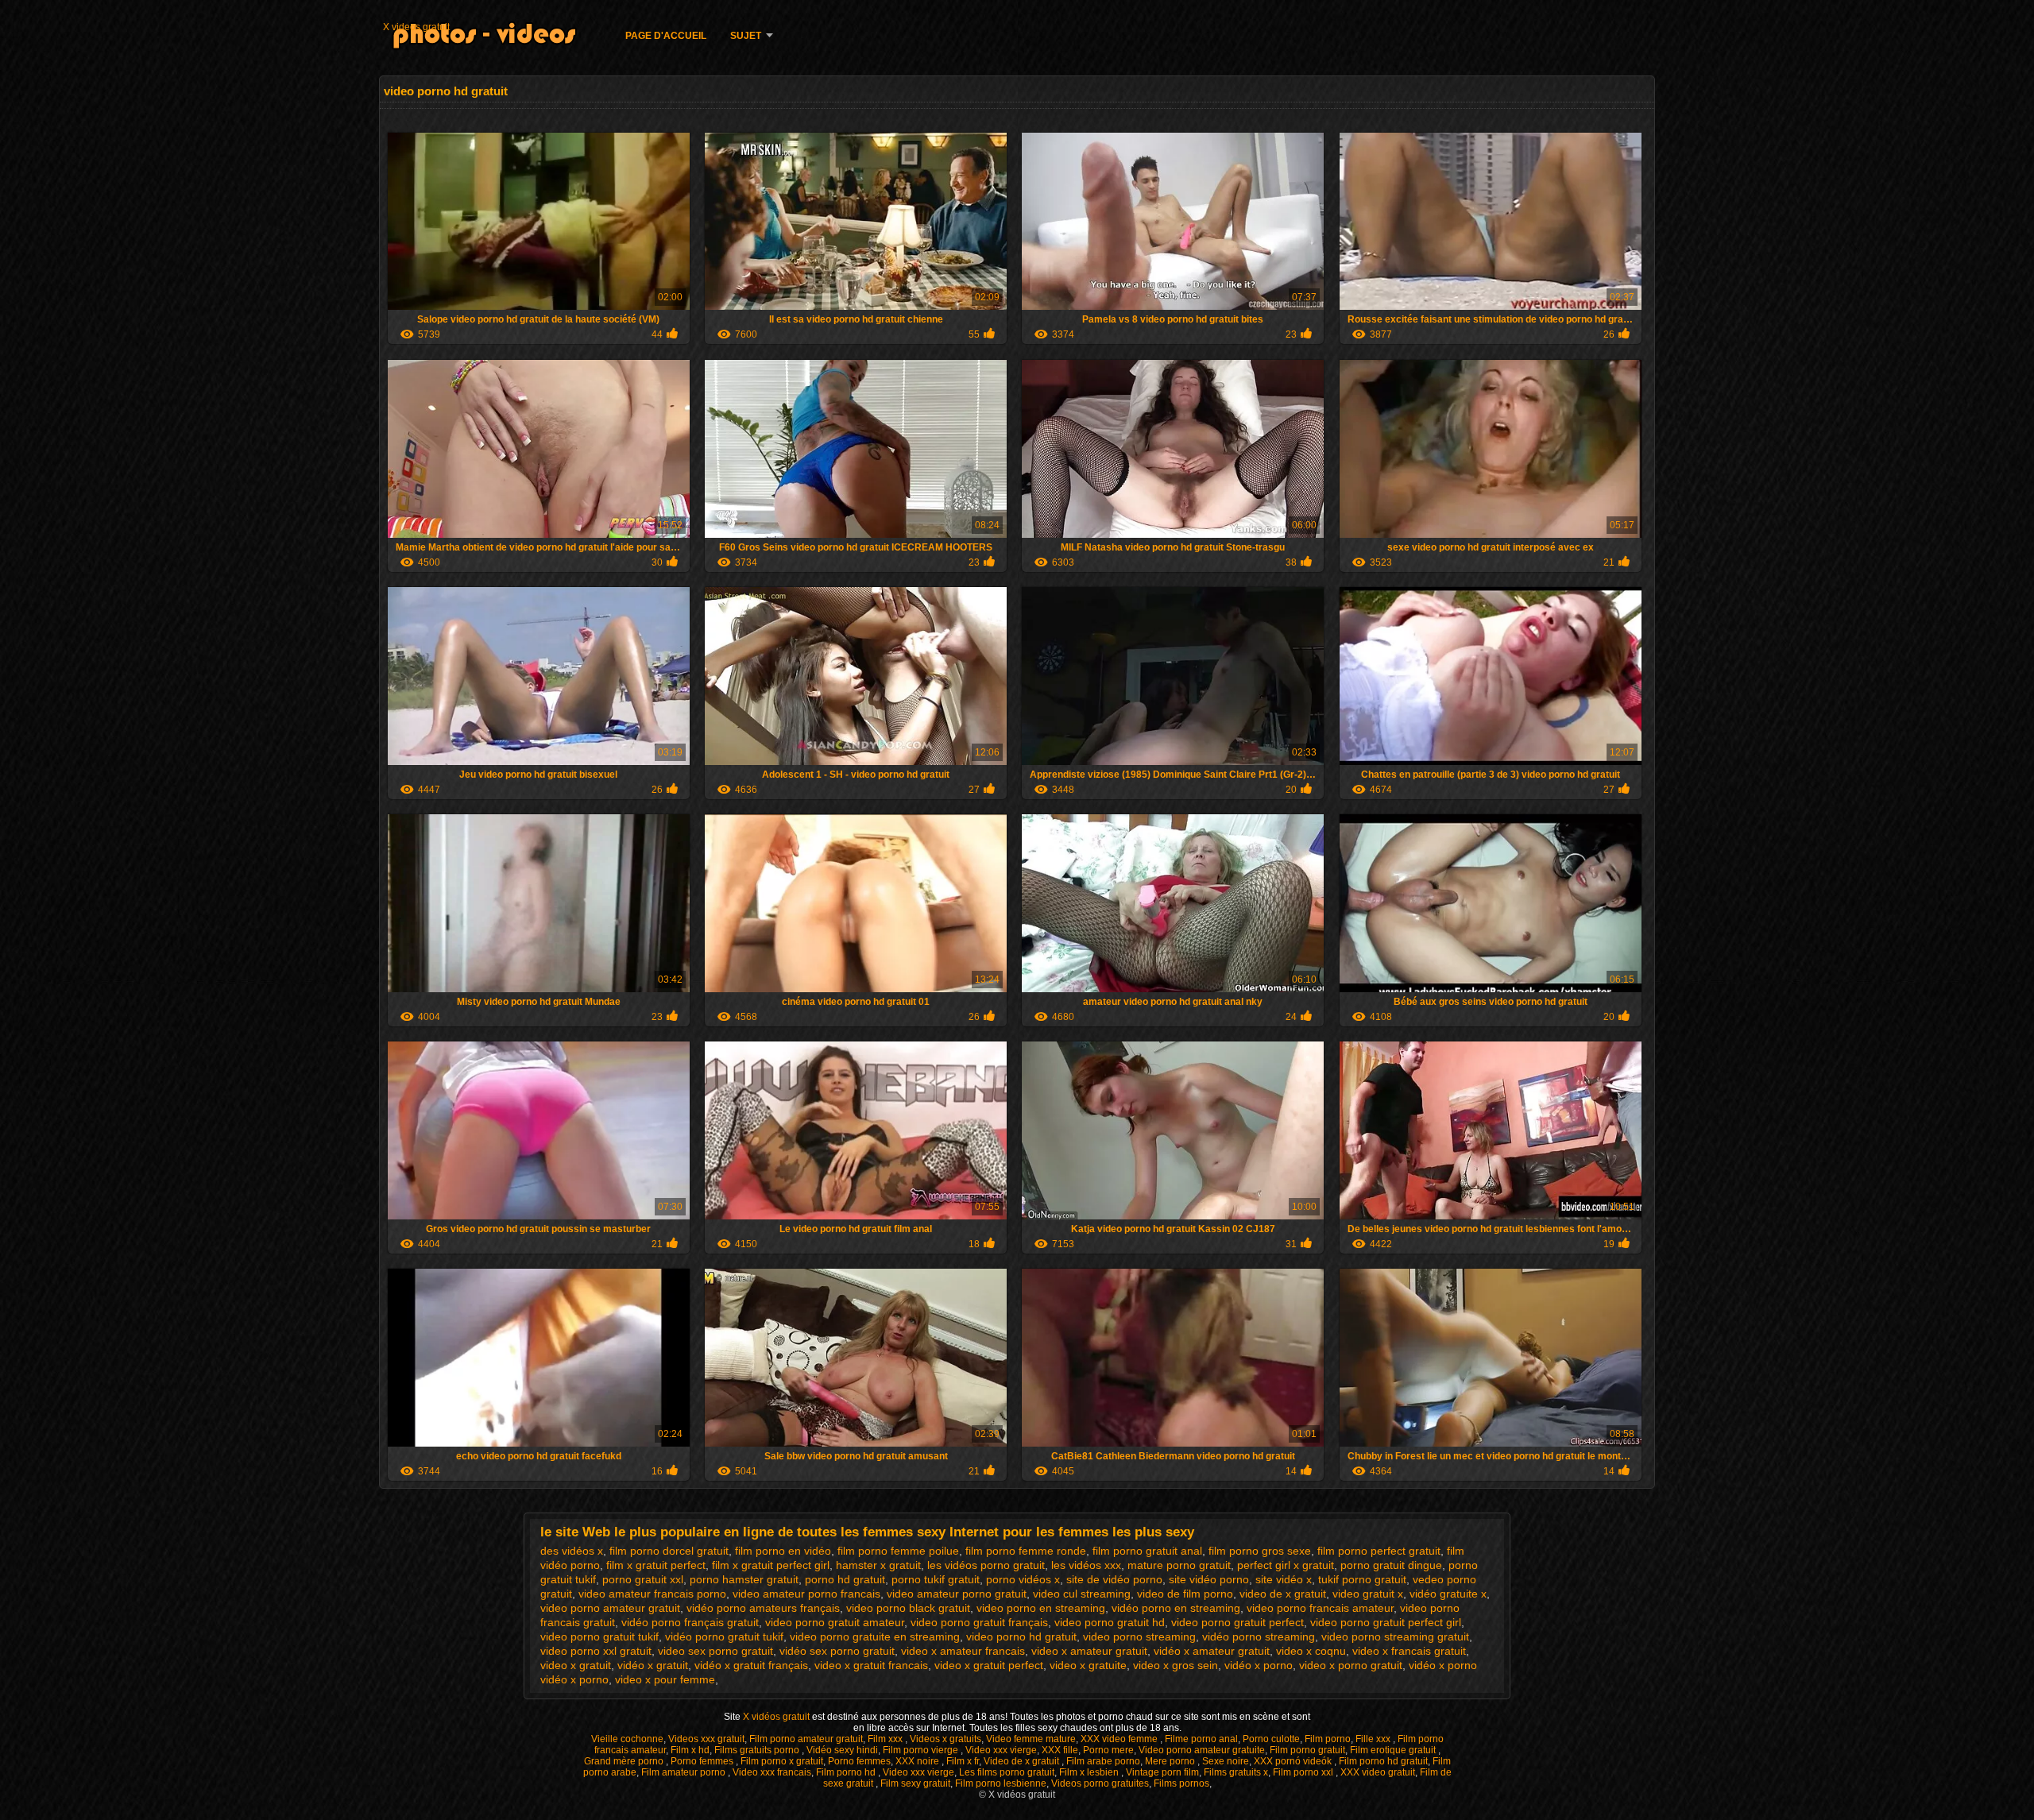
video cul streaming (1082, 1594)
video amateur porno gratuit (957, 1594)
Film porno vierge (922, 1750)
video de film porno (1185, 1594)
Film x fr (963, 1761)
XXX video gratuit (1378, 1772)
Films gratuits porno (758, 1750)
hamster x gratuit (878, 1565)
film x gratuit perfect (656, 1565)
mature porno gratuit (1179, 1565)
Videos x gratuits (945, 1739)
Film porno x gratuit (782, 1761)
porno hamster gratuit (744, 1579)
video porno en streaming (1041, 1608)
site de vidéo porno (1114, 1579)
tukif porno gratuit (1362, 1579)
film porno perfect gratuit (1379, 1551)
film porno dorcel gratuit (669, 1551)
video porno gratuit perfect (1237, 1622)
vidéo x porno (1259, 1665)
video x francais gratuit (1409, 1651)
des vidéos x (572, 1551)
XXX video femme (1120, 1739)
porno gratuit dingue (1391, 1565)
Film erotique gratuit (1394, 1750)
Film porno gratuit (1307, 1750)
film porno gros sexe (1260, 1551)
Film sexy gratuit (915, 1783)
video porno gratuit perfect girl (1386, 1622)
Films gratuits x (1236, 1772)
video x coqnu (1311, 1651)
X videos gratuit (416, 27)
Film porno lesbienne (1001, 1783)
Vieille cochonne (627, 1739)
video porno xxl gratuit (596, 1651)
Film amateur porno (684, 1772)
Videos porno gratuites (1100, 1783)
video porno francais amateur (1320, 1608)
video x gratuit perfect (989, 1665)
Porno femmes (703, 1761)
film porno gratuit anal (1147, 1551)
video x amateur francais (963, 1651)
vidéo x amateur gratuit (1212, 1651)
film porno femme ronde (1026, 1551)
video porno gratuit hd (1110, 1622)
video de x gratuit (1283, 1594)
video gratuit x (1368, 1594)
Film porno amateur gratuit (806, 1739)
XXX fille (1060, 1750)
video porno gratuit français (979, 1622)
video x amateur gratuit (1089, 1651)
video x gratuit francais (871, 1665)
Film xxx (886, 1739)
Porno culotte (1271, 1739)
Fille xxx (1374, 1739)
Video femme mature (1031, 1739)
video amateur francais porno (652, 1594)
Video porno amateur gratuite (1202, 1750)
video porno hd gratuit (1021, 1636)
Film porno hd (847, 1772)
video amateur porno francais (806, 1594)
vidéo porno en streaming (1176, 1608)
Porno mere (1108, 1750)
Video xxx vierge (1001, 1750)
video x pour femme (665, 1679)
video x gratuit (576, 1665)
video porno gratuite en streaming (875, 1636)
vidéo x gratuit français (751, 1665)
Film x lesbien (1090, 1772)
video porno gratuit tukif (599, 1636)
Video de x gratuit (1023, 1761)
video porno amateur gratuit (610, 1608)
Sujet (746, 36)
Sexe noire (1226, 1761)
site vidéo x (1284, 1579)
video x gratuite (1088, 1665)
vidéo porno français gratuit (690, 1622)
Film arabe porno (1103, 1761)
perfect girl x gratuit (1286, 1565)
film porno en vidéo (783, 1551)
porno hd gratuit (845, 1579)
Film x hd (690, 1750)
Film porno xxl (1304, 1772)
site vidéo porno (1209, 1579)
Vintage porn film (1162, 1772)
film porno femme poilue (898, 1551)
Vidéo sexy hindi (842, 1750)
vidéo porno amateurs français (763, 1608)
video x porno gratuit (1351, 1665)
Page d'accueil (666, 36)
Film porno (1328, 1739)
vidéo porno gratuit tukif (724, 1636)
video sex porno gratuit (715, 1651)
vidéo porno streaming (1259, 1636)
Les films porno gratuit (1007, 1772)
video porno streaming (1139, 1636)
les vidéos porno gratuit (986, 1565)
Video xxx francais (772, 1772)
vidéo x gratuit (653, 1665)
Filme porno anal (1201, 1739)
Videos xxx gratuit (706, 1739)
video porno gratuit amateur (835, 1622)
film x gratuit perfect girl (771, 1565)
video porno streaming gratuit (1395, 1636)
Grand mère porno (625, 1761)
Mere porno (1171, 1761)
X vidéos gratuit (777, 1717)
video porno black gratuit (908, 1608)
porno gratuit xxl (643, 1579)
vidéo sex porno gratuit (837, 1651)
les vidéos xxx (1086, 1565)
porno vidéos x (1023, 1579)
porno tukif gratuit (936, 1579)
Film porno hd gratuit (1383, 1761)
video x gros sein (1176, 1665)
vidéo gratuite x (1448, 1594)
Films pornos (1181, 1783)
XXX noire (918, 1761)
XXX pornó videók (1294, 1761)
